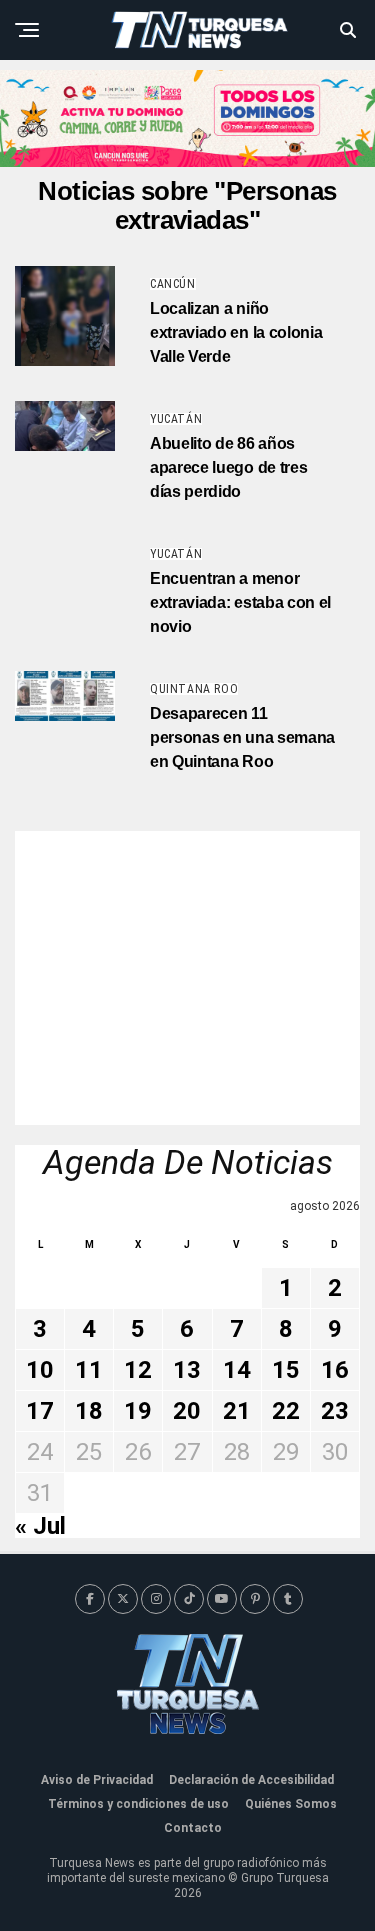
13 (187, 1370)
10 (40, 1370)
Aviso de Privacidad (97, 1780)
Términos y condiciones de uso (138, 1804)
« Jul (40, 1526)
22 (286, 1411)
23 (335, 1411)
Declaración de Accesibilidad (251, 1780)
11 (89, 1370)
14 (237, 1370)
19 (138, 1411)
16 (335, 1370)
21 (237, 1411)
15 (286, 1370)
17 (40, 1411)
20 (187, 1411)
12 (138, 1370)
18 (89, 1411)
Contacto (193, 1828)
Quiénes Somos (291, 1804)
